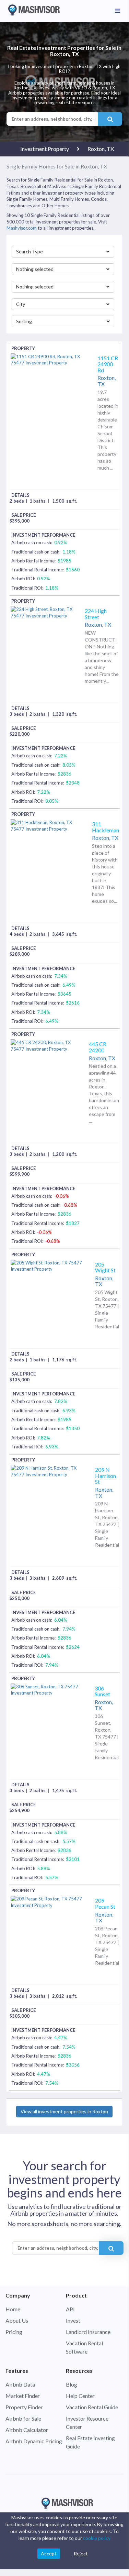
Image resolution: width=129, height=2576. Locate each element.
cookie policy (97, 2538)
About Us (17, 2320)
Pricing (14, 2332)
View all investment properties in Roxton (64, 2111)
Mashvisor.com (22, 228)
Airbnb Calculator (27, 2430)
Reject (81, 2553)
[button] (63, 252)
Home (13, 2309)
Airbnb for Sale (23, 2418)
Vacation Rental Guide (92, 2407)
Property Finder (24, 2407)
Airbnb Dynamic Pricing (34, 2441)
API (70, 2309)
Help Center (80, 2396)
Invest (73, 2320)
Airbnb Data (20, 2384)
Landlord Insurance (88, 2332)
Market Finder (23, 2396)
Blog (72, 2384)
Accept (49, 2553)
